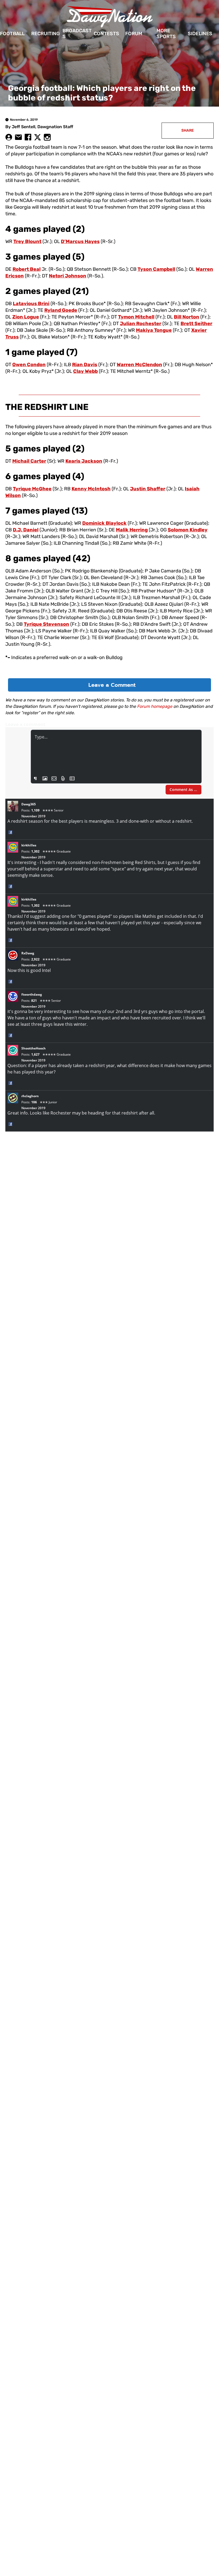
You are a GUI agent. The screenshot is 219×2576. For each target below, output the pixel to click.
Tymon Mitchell (136, 317)
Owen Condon (29, 365)
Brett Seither (196, 324)
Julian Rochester (141, 324)
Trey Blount (27, 241)
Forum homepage (155, 706)
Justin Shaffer (148, 489)
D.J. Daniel (26, 530)
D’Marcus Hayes (80, 241)
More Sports (166, 34)
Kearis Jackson (84, 461)
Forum (134, 34)
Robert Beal (27, 269)
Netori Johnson (68, 276)
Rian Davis (85, 365)
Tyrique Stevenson (46, 624)
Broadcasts (77, 34)
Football (12, 34)
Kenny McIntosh (91, 489)
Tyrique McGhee (32, 489)
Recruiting (46, 34)
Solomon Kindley (188, 530)
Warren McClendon (139, 365)
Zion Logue (26, 317)
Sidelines (200, 34)
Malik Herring (132, 530)
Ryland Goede (61, 310)
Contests (106, 34)
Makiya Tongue (154, 330)
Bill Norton (187, 317)
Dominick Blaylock (104, 523)
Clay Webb (85, 371)
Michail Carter (29, 461)
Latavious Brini (31, 304)
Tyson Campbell (156, 269)
